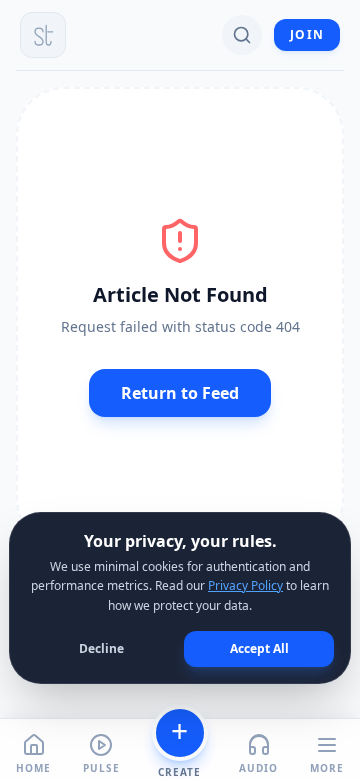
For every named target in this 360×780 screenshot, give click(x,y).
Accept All (259, 648)
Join (307, 34)
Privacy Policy (245, 585)
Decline (101, 648)
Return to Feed (180, 393)
